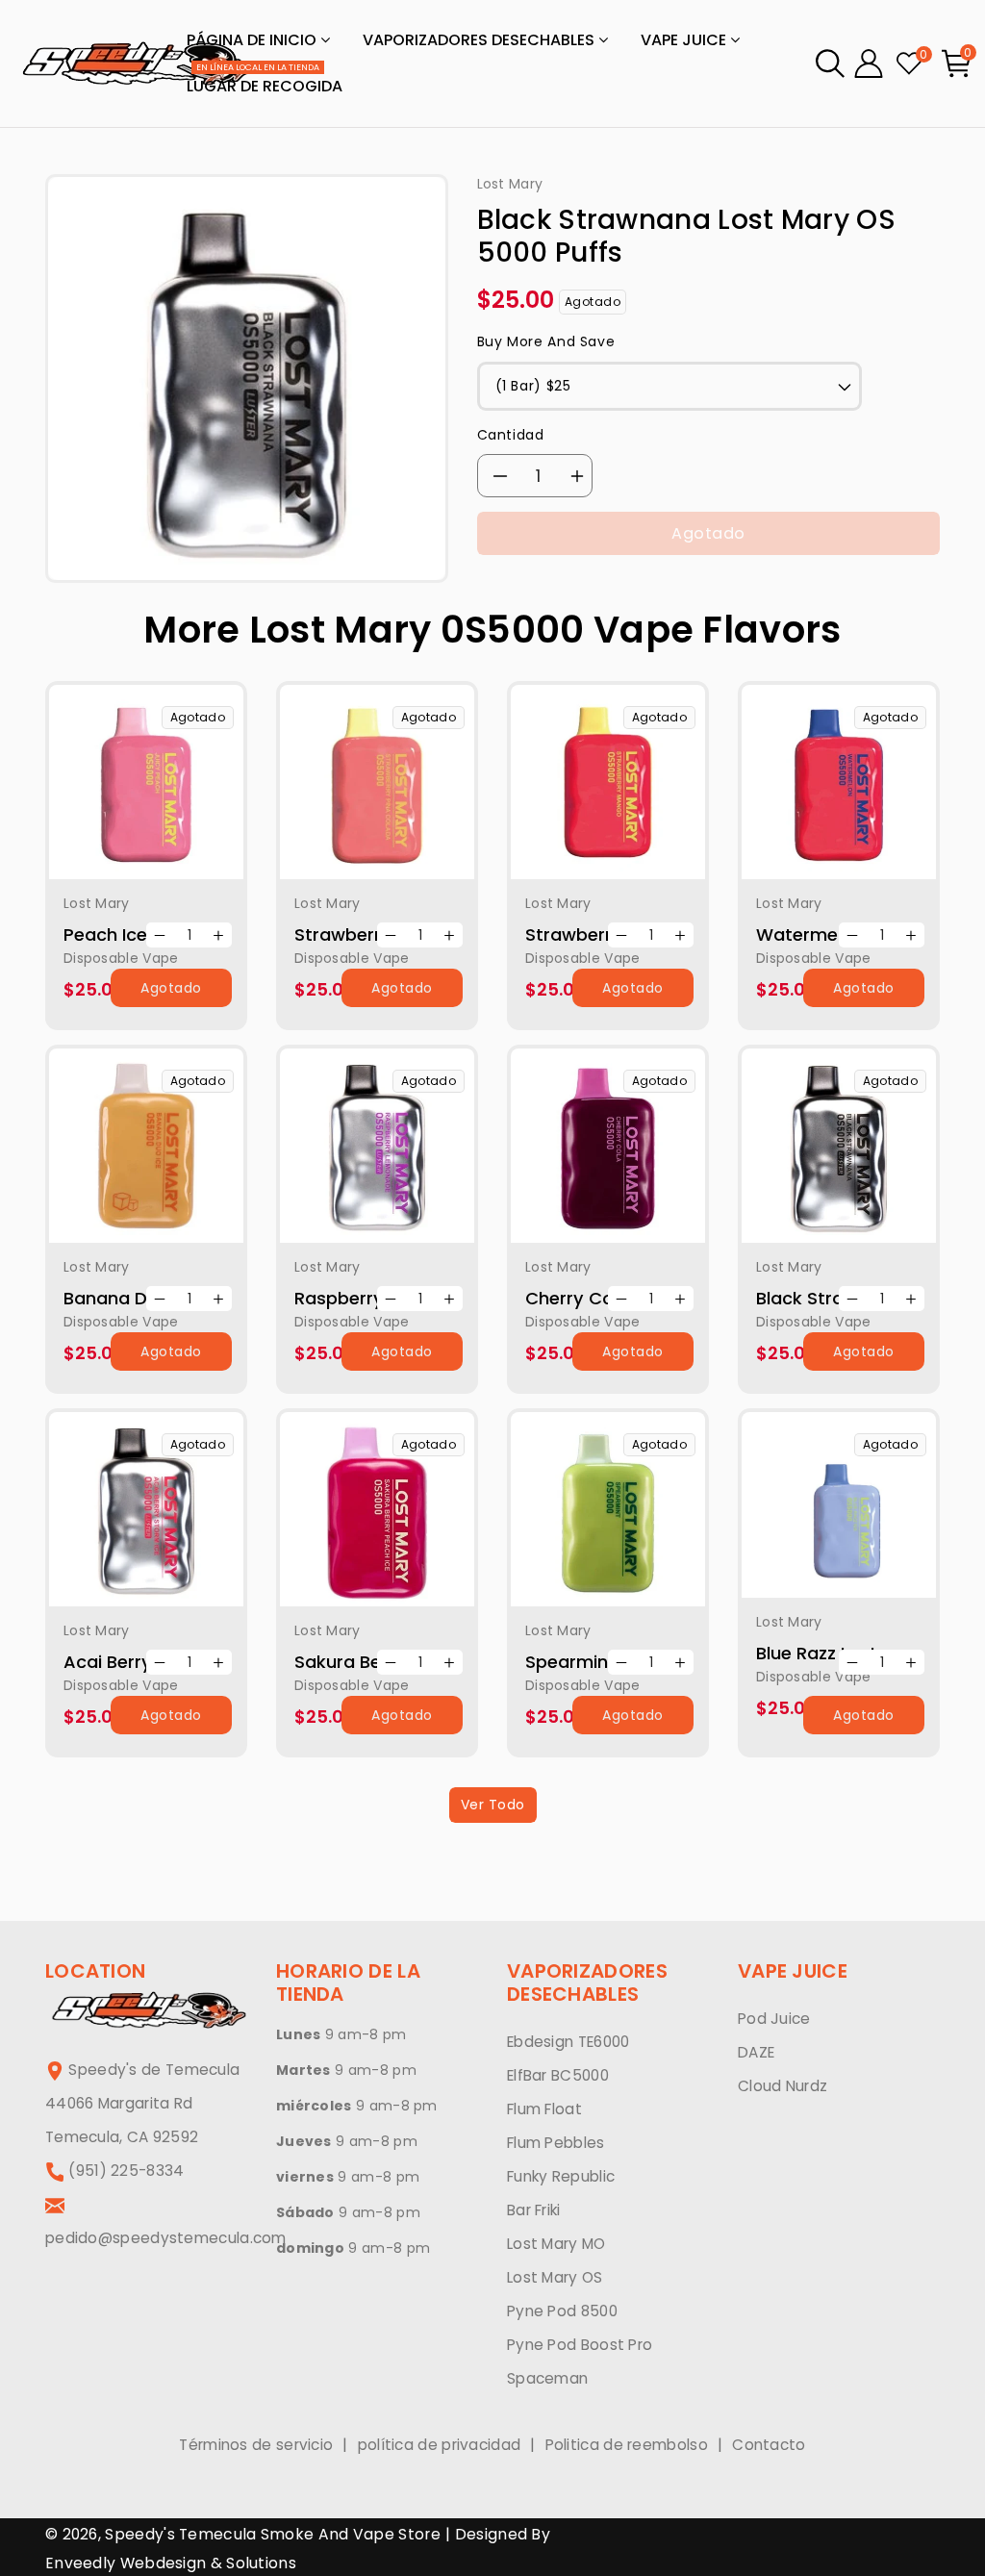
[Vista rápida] (122, 796)
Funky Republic (561, 2176)
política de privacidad (440, 2445)
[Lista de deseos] (170, 796)
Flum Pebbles (556, 2143)
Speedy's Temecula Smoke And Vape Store (272, 2534)
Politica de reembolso (627, 2445)
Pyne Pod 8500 (562, 2311)
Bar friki (534, 2210)
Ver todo (493, 1805)
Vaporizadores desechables (480, 40)
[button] (830, 63)
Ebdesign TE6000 (568, 2042)
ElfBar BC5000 (558, 2075)
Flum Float (544, 2109)
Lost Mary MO (556, 2244)
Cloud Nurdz (783, 2086)
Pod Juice (774, 2019)
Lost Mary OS (555, 2277)
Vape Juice (685, 40)
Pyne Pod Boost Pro (580, 2345)
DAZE (756, 2052)
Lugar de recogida (265, 80)
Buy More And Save (546, 341)
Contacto (769, 2445)
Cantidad (511, 435)
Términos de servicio (256, 2445)
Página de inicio (253, 40)
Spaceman (547, 2378)
